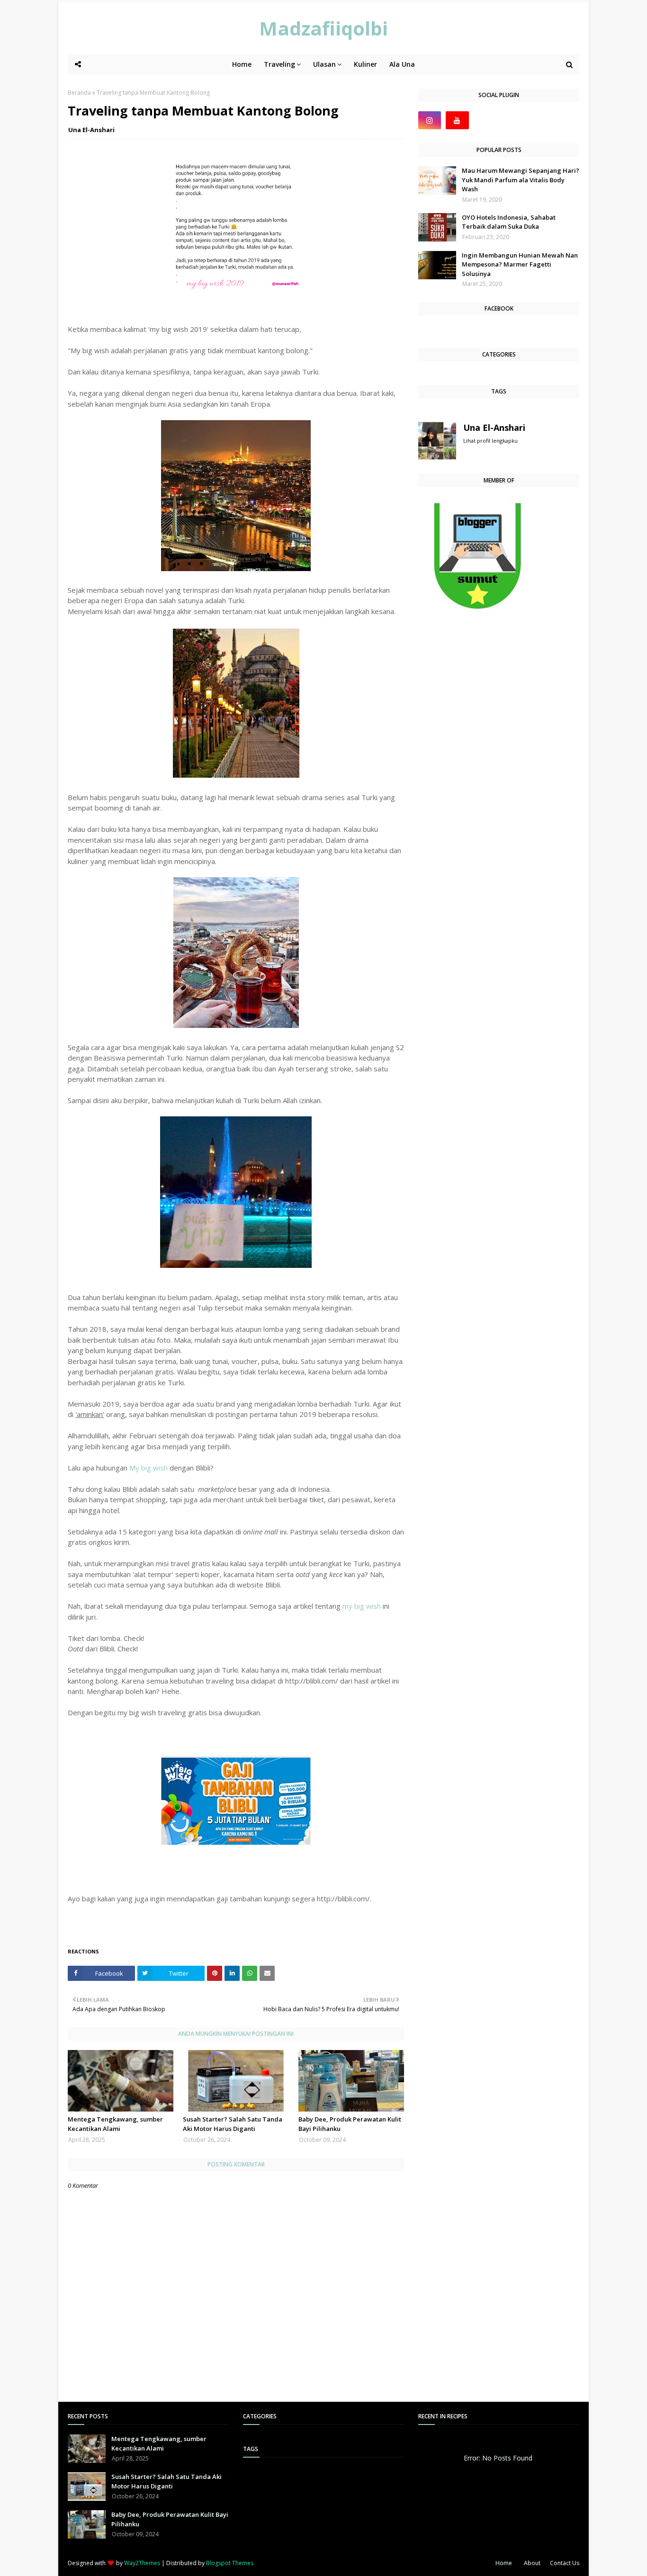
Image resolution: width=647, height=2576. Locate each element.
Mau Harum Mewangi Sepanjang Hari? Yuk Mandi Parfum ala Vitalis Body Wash (521, 180)
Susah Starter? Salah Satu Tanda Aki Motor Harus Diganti (233, 2124)
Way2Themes (142, 2563)
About (532, 2563)
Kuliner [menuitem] (365, 64)
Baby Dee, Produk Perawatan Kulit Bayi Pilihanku (350, 2124)
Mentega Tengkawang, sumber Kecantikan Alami (115, 2124)
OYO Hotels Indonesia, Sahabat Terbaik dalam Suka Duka (509, 222)
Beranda (79, 93)
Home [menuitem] (242, 64)
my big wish (362, 1606)
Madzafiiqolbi (323, 28)
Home (504, 2563)
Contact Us (565, 2563)
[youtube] (457, 120)
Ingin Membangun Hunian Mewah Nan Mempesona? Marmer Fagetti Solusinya (520, 264)
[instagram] (430, 120)
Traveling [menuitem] (279, 64)
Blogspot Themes (230, 2563)
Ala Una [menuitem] (402, 64)
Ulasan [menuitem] (324, 64)
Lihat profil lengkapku (490, 441)
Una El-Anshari (91, 130)
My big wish (148, 1468)
